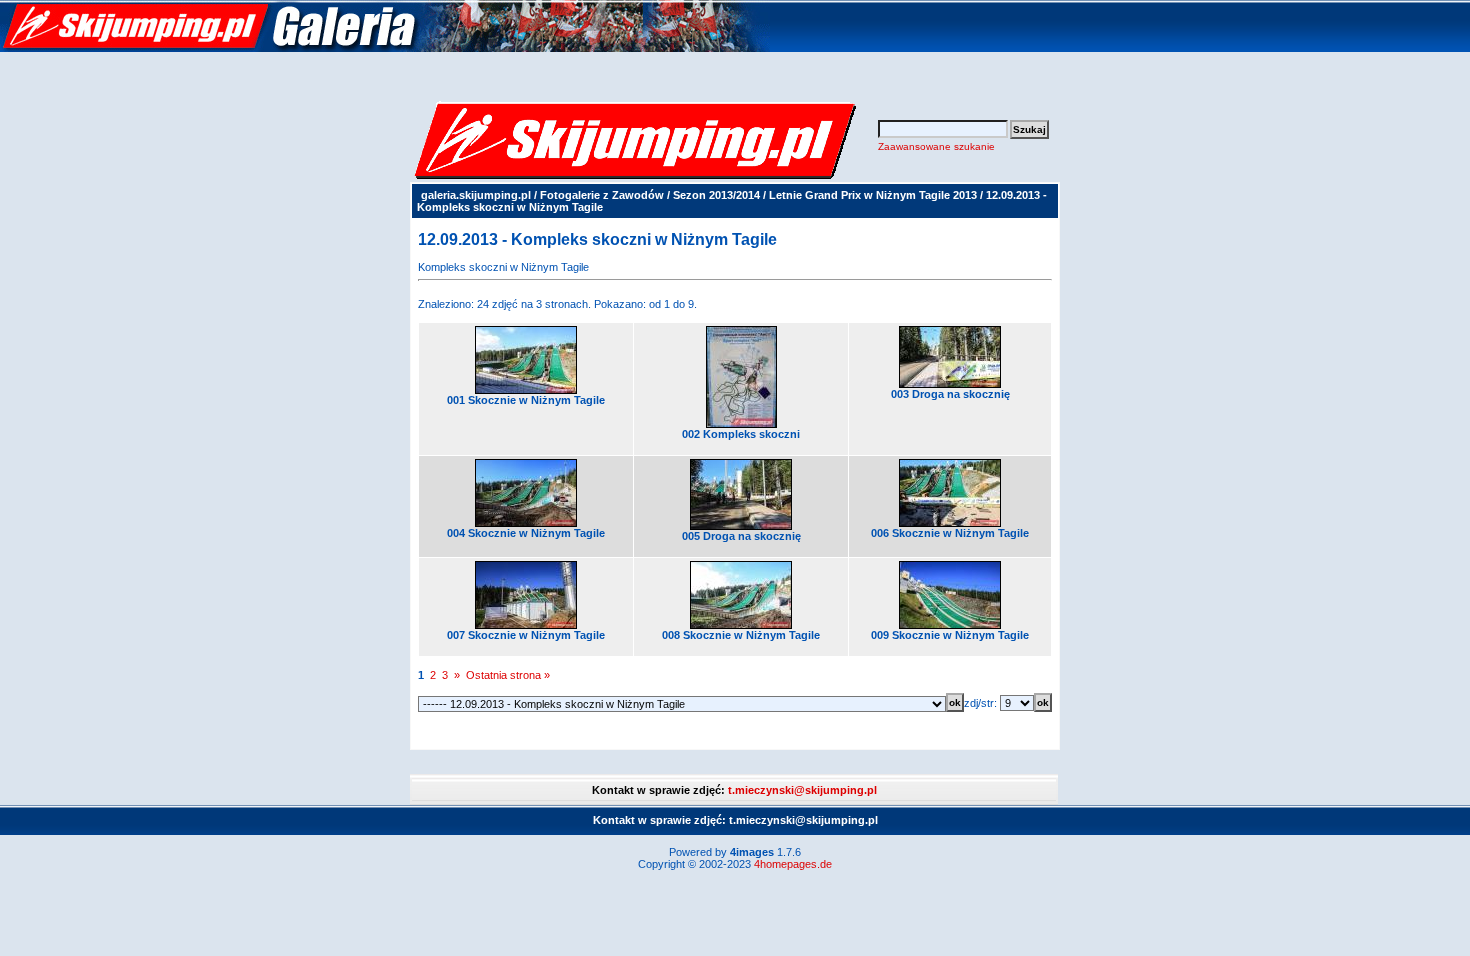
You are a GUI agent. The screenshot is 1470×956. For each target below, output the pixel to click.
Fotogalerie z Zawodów (602, 195)
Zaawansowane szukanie (936, 146)
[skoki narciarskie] (385, 48)
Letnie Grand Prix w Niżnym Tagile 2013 (873, 195)
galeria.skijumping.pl (476, 195)
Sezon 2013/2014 (716, 195)
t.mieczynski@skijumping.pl (802, 790)
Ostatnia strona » (508, 675)
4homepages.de (793, 864)
